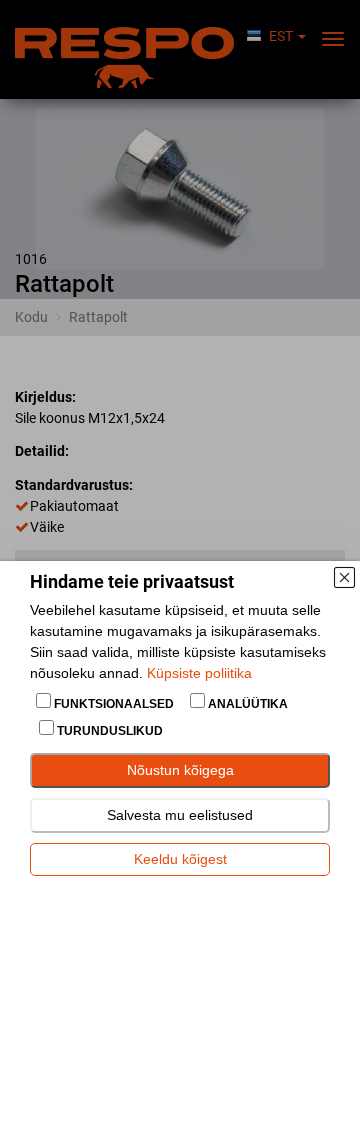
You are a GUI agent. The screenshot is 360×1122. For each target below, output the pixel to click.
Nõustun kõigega (180, 770)
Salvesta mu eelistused (180, 815)
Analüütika (246, 704)
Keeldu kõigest (180, 859)
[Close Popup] (344, 577)
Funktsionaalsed (114, 704)
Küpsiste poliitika (199, 673)
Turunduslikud (108, 731)
